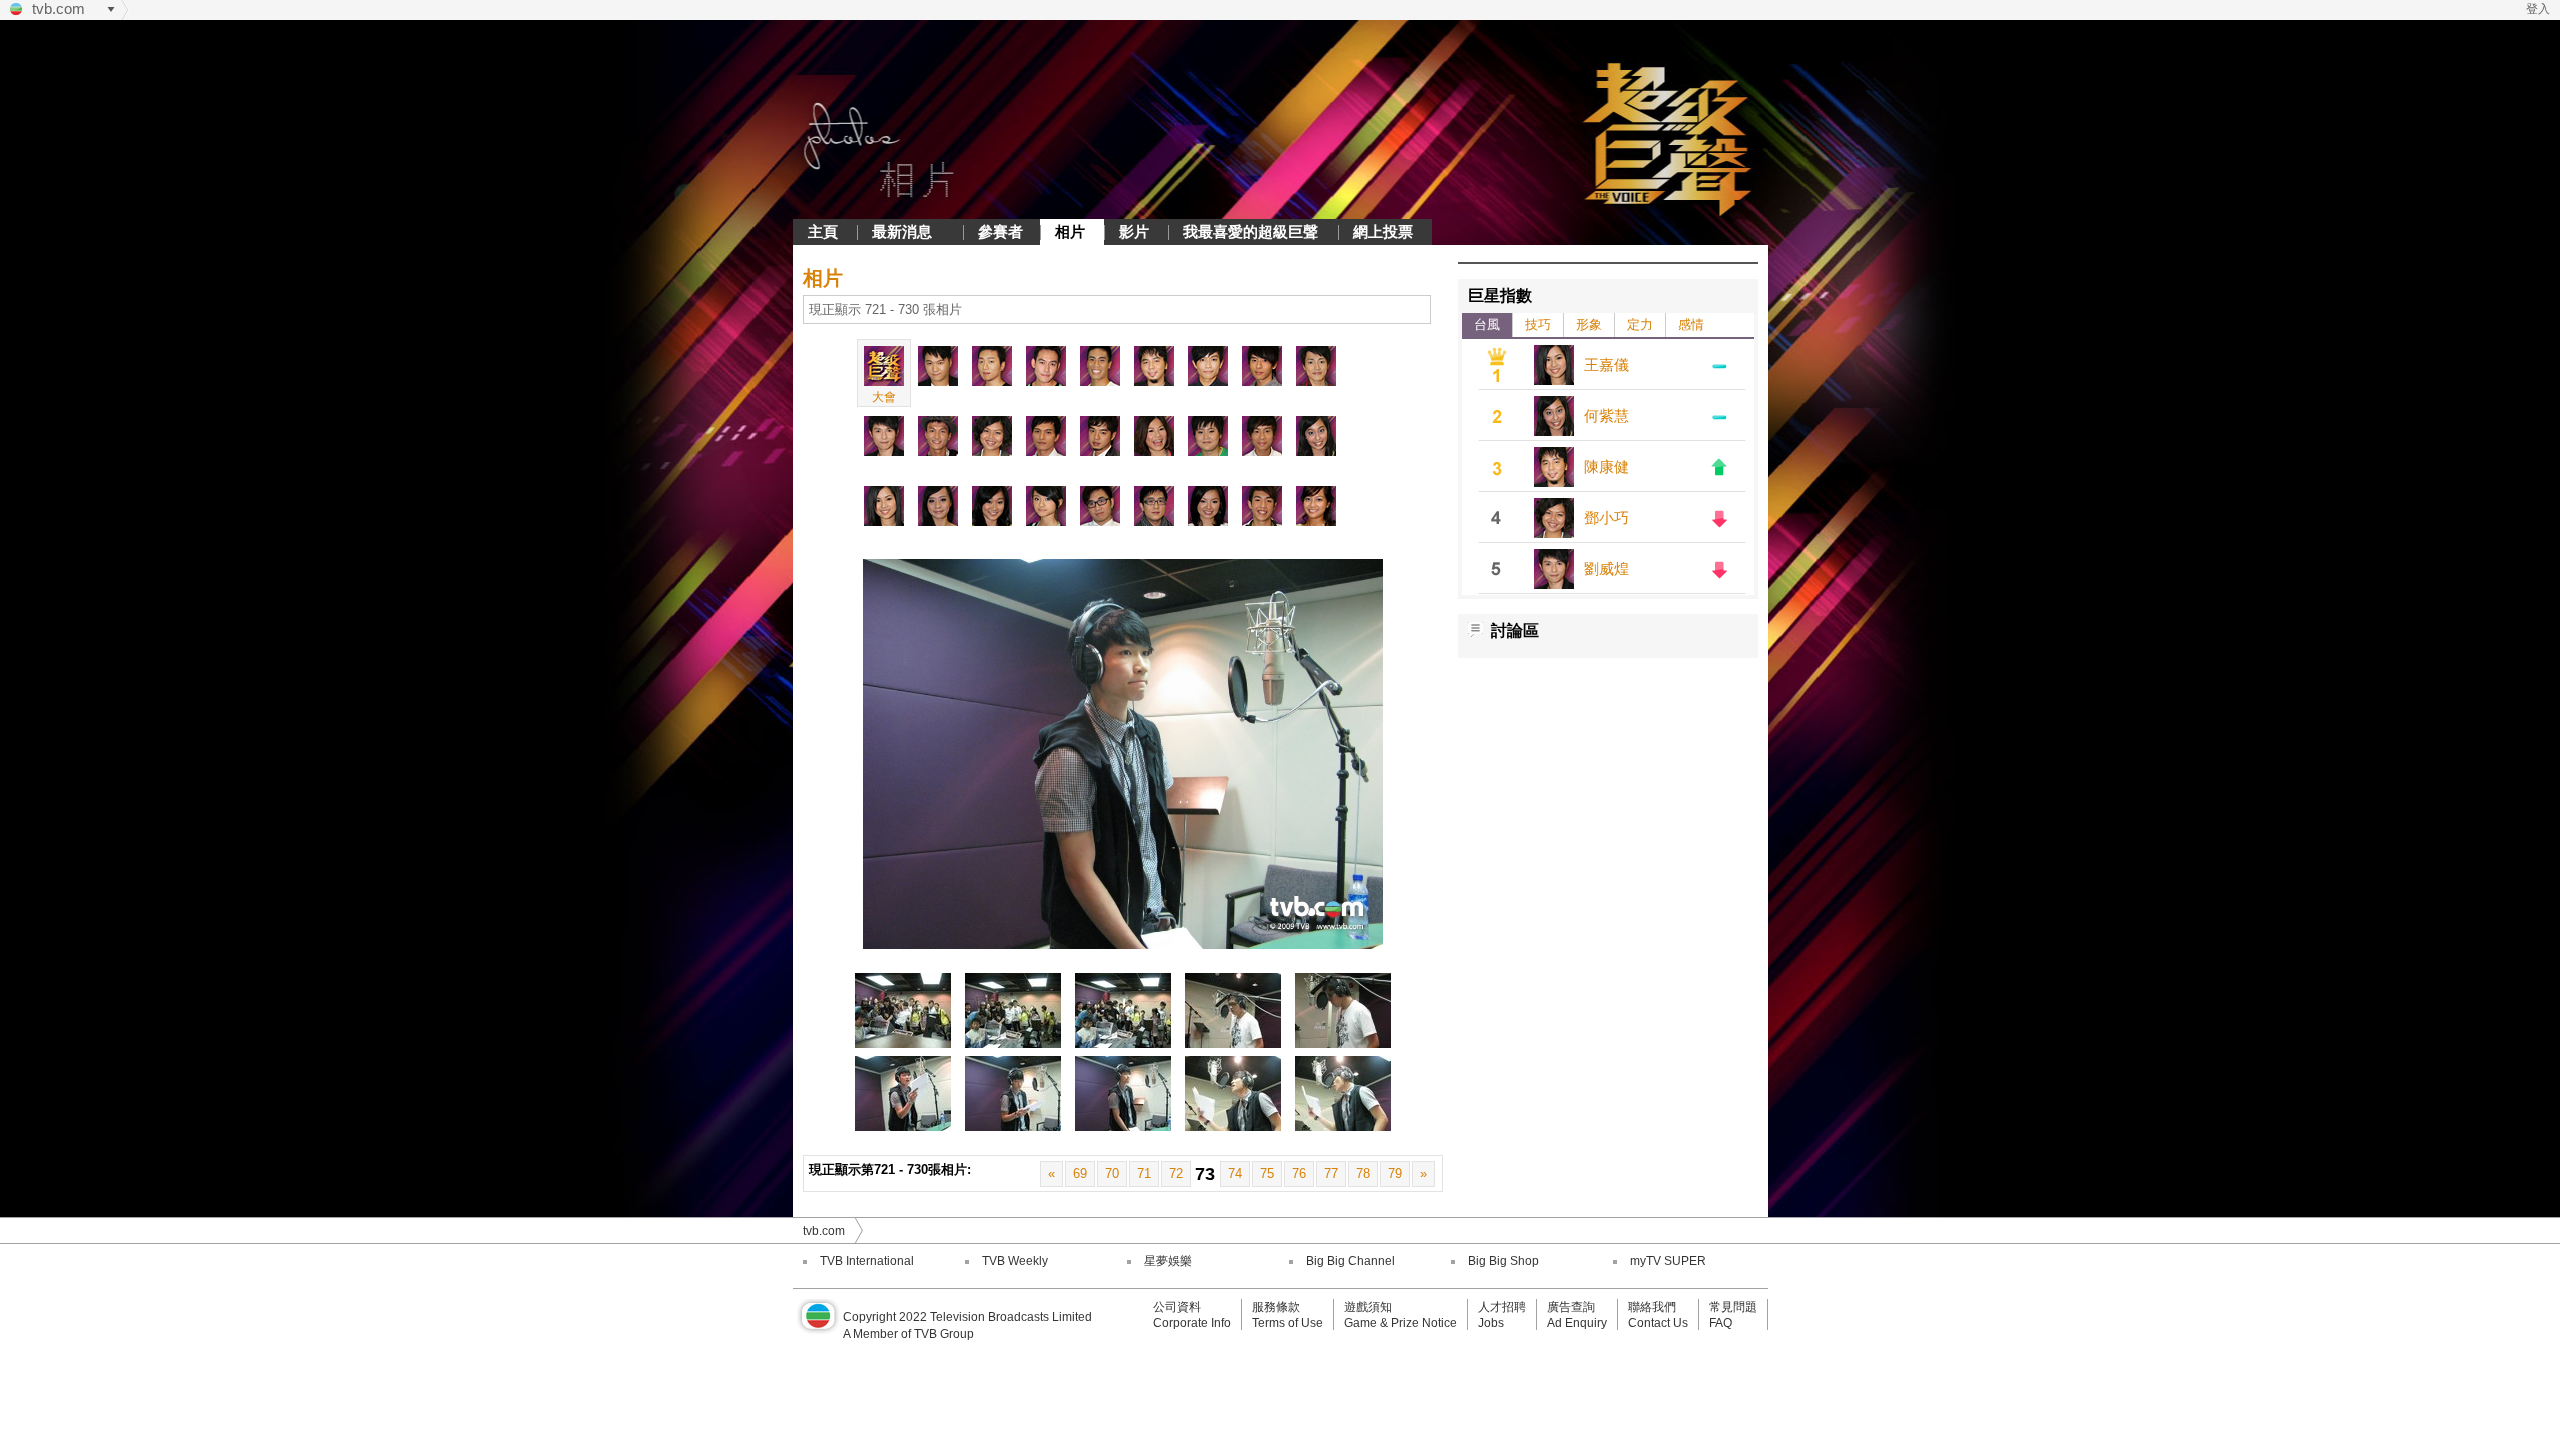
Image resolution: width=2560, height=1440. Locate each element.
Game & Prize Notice (1400, 1323)
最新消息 (902, 231)
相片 (1070, 231)
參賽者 (1000, 231)
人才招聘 (1502, 1307)
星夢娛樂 (1168, 1261)
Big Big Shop (1503, 1261)
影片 (1134, 231)
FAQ (1720, 1323)
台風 (1487, 324)
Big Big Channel (1350, 1261)
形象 (1589, 324)
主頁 (823, 231)
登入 (2538, 9)
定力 (1640, 324)
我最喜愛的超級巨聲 (1250, 231)
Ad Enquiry (1577, 1323)
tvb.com (58, 8)
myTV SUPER (1668, 1261)
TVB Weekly (1015, 1261)
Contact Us (1658, 1323)
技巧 (1538, 324)
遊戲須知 (1368, 1307)
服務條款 (1276, 1307)
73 (1205, 1174)
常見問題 (1733, 1307)
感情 (1691, 324)
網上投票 (1383, 231)
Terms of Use (1287, 1323)
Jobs (1491, 1323)
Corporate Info (1192, 1323)
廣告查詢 (1571, 1307)
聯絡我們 (1652, 1307)
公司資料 (1177, 1307)
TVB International (867, 1261)
